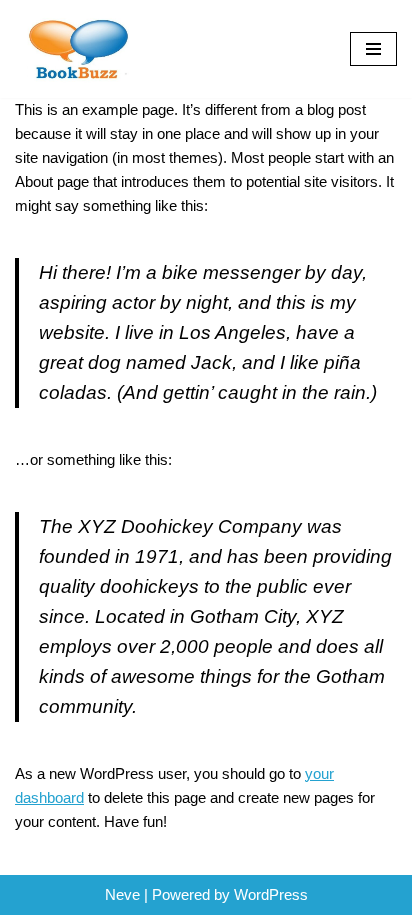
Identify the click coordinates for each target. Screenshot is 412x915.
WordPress (271, 894)
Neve (122, 894)
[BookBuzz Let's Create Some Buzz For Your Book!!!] (75, 49)
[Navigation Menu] (373, 49)
